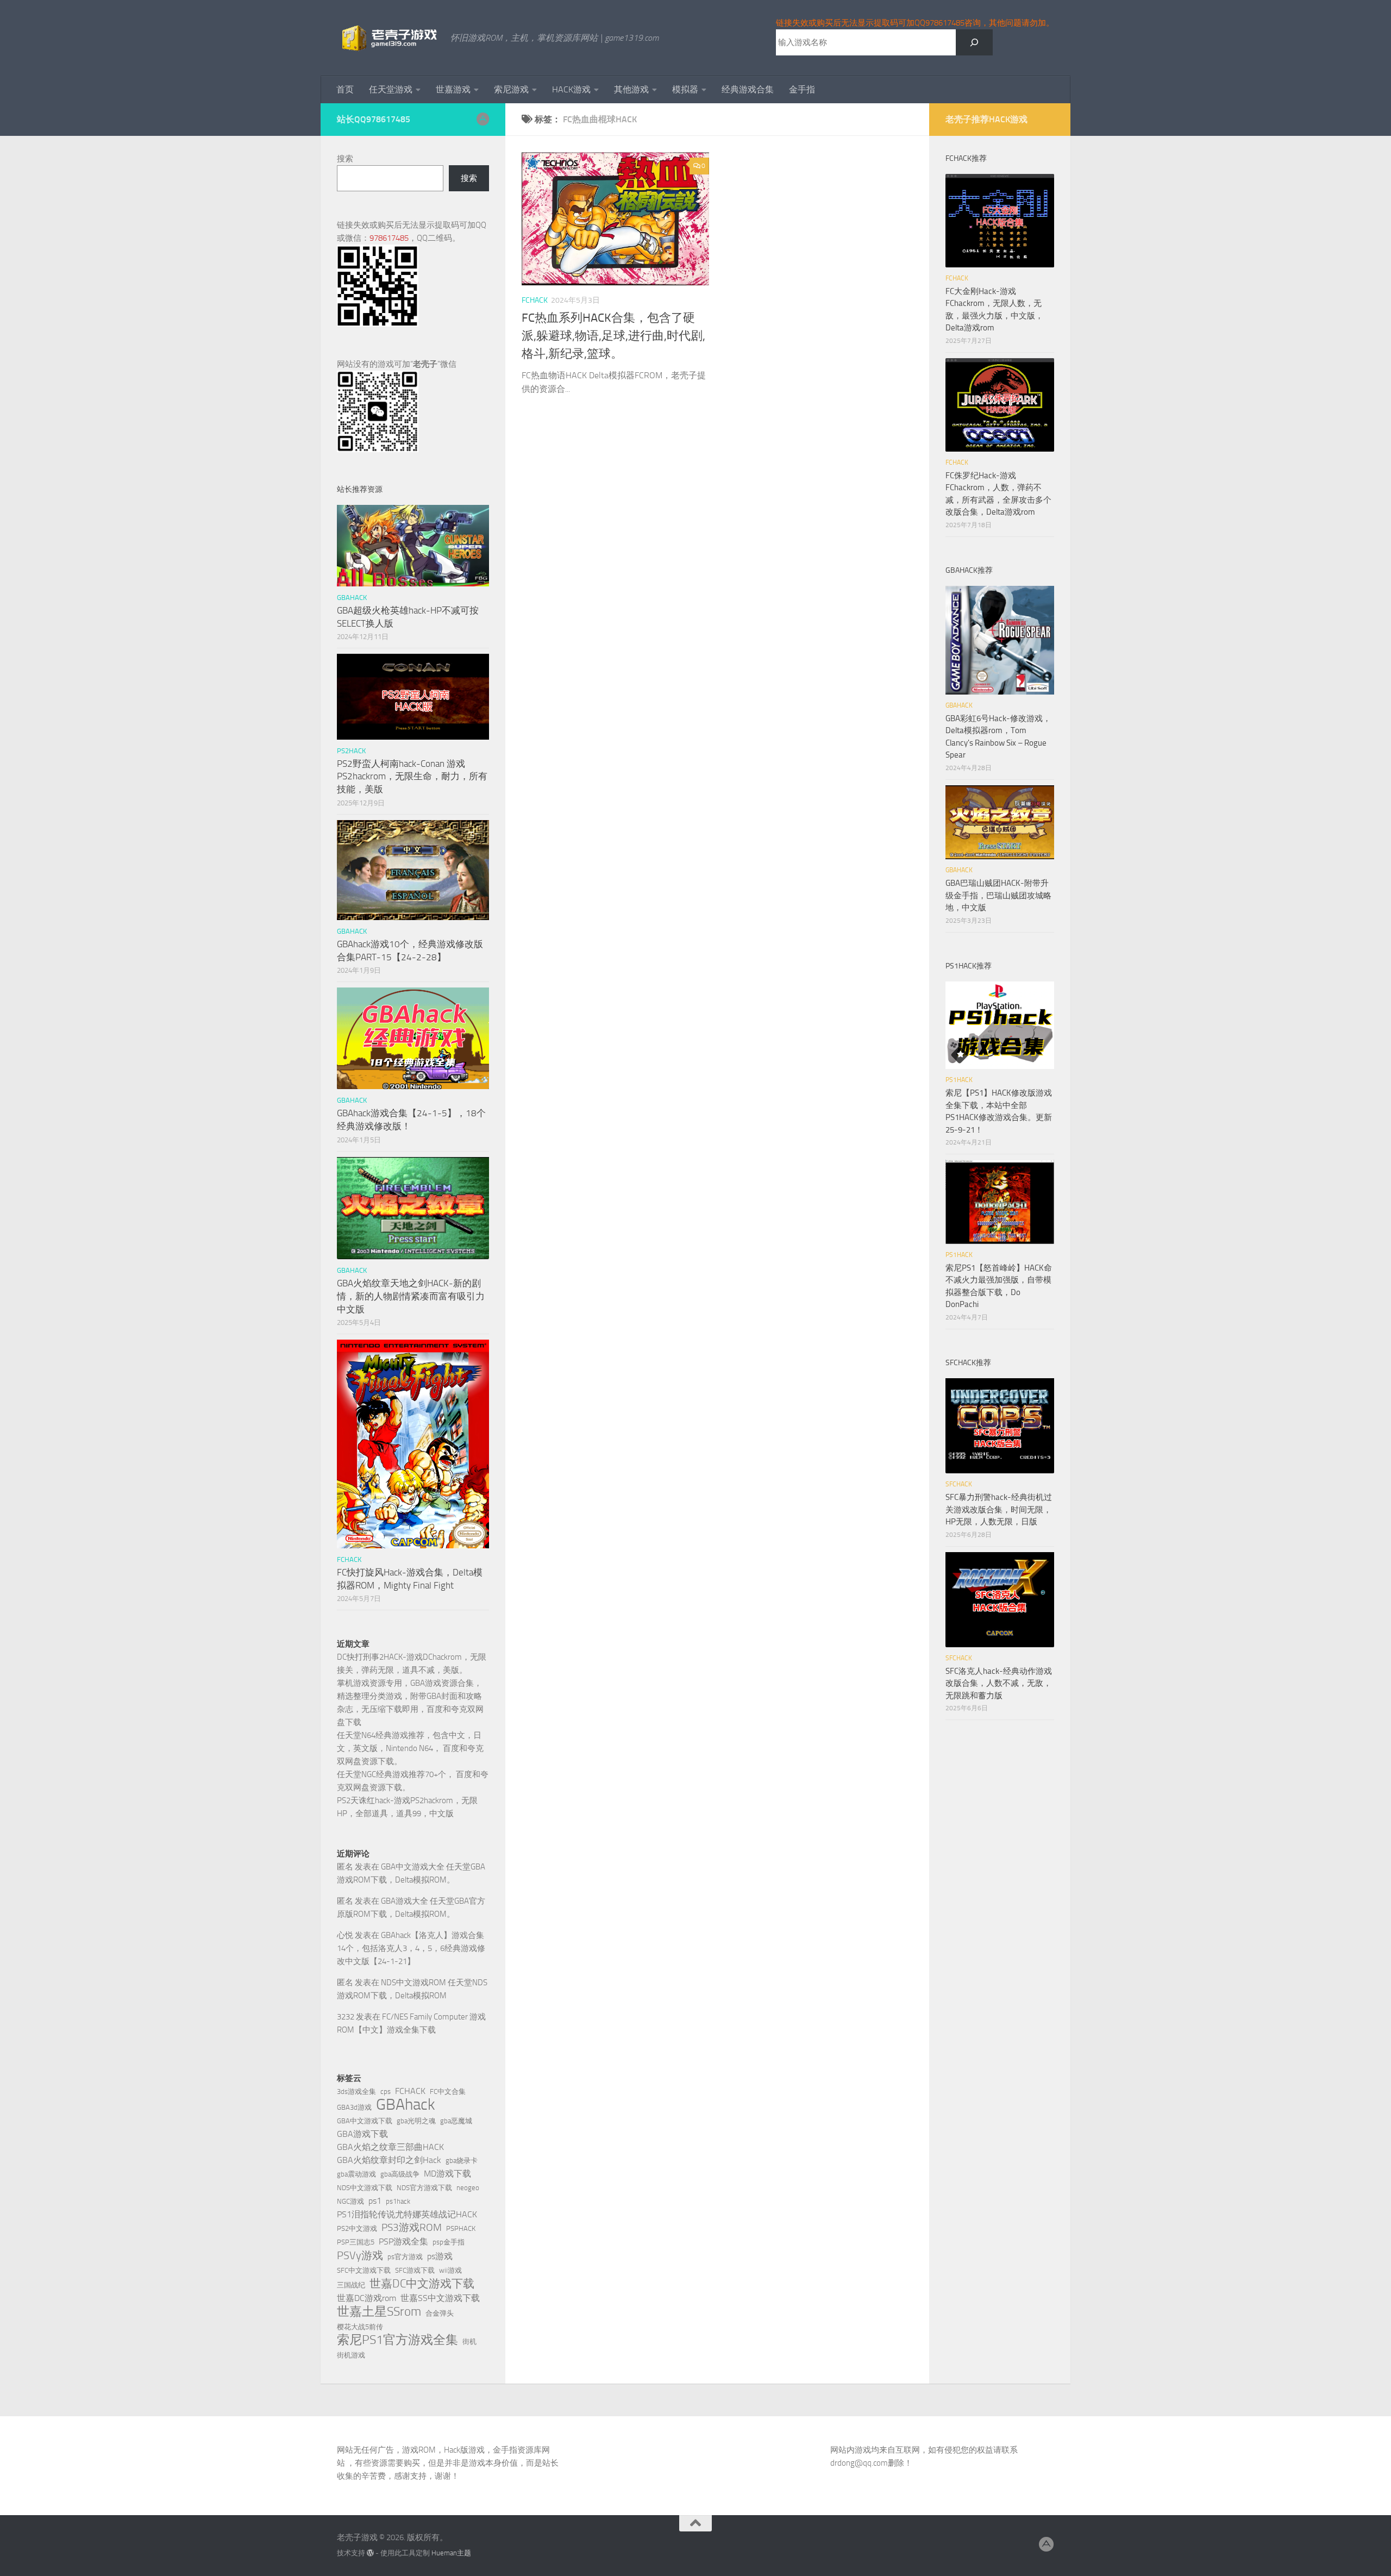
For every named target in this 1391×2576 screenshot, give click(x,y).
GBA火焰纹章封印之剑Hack (389, 2160)
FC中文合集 (448, 2092)
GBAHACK (352, 598)
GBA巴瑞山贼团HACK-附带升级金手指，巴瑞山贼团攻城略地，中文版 (998, 895)
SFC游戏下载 (415, 2270)
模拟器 (685, 89)
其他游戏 (631, 89)
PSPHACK (461, 2228)
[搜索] (974, 42)
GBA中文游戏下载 (365, 2121)
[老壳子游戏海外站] (483, 119)
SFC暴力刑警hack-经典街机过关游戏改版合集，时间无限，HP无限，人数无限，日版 (999, 1509)
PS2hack (351, 751)
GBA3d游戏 (354, 2107)
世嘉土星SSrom (379, 2311)
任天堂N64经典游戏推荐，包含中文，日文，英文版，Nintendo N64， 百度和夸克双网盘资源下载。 (410, 1748)
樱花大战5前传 (360, 2327)
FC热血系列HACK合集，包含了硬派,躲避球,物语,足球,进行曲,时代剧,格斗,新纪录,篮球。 (613, 336)
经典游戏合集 (748, 89)
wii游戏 (450, 2270)
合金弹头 (440, 2313)
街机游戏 (351, 2355)
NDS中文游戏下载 (365, 2188)
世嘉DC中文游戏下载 (422, 2284)
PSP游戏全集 (403, 2242)
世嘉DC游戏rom (366, 2298)
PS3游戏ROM (412, 2227)
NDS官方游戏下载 (424, 2188)
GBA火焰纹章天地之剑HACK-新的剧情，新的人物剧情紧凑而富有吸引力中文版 (411, 1296)
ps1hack (398, 2201)
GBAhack (406, 2105)
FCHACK (535, 300)
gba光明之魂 (416, 2121)
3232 (346, 2017)
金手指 (802, 89)
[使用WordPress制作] (370, 2553)
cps (386, 2092)
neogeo (468, 2188)
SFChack (959, 1484)
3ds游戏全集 (356, 2092)
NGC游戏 (350, 2201)
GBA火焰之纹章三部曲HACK (390, 2147)
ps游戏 (440, 2256)
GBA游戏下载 (362, 2134)
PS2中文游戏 (357, 2228)
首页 (345, 89)
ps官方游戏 (405, 2257)
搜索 (345, 159)
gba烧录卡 (462, 2161)
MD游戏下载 (447, 2174)
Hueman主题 (451, 2553)
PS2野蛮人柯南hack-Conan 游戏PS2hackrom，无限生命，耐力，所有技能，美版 (412, 776)
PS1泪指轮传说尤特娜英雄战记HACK (407, 2214)
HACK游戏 (571, 89)
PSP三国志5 (356, 2242)
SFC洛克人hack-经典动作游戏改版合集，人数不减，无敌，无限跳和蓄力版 (999, 1683)
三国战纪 (351, 2285)
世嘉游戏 (453, 89)
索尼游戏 (511, 89)
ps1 (375, 2201)
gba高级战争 (400, 2174)
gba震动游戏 (356, 2174)
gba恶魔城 (456, 2121)
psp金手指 (449, 2242)
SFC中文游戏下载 (364, 2270)
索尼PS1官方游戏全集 (397, 2340)
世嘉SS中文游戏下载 (440, 2298)
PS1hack (959, 1080)
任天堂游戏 (391, 89)
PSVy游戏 (360, 2255)
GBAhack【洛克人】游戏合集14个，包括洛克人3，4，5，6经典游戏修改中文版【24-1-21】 (411, 1948)
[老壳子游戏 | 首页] (388, 38)
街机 (469, 2341)
